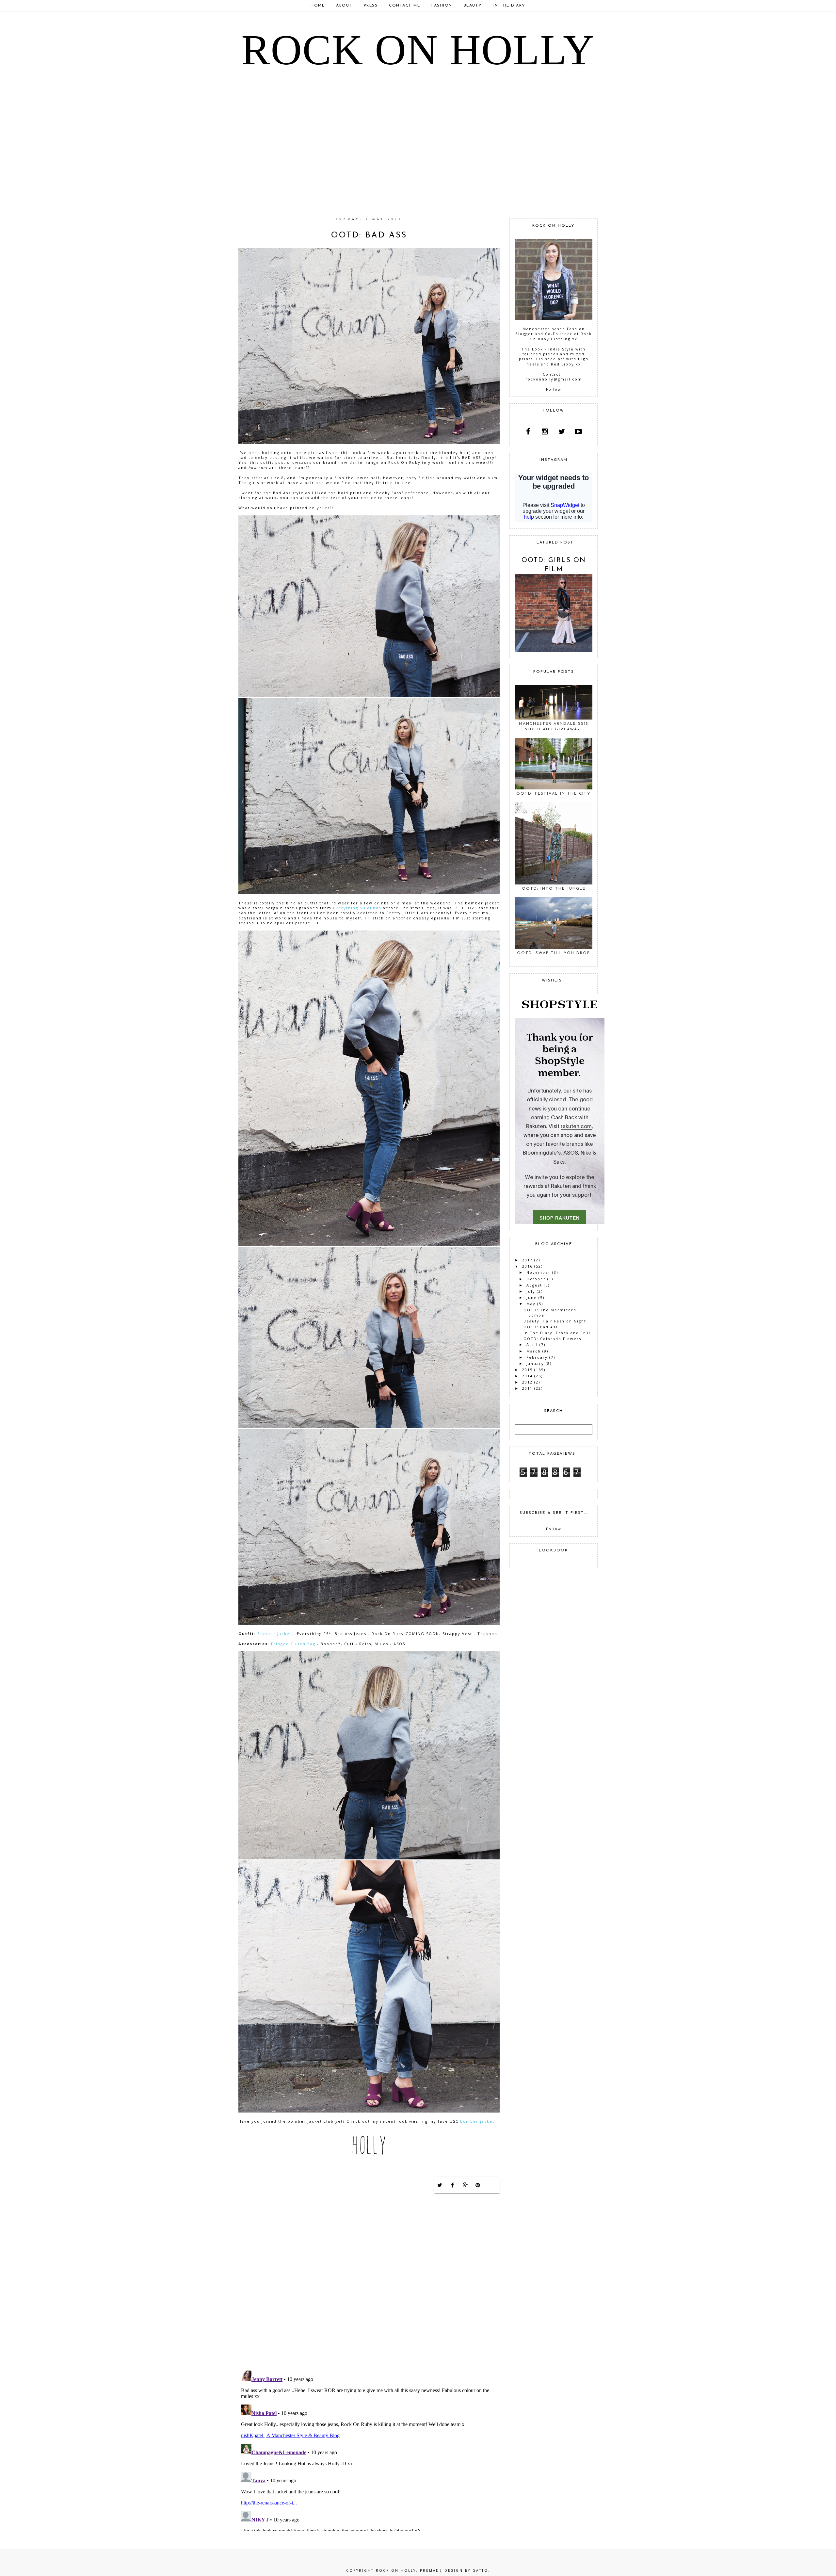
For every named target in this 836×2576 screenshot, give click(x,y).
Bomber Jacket (274, 1634)
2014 (527, 1376)
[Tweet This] (440, 2185)
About (344, 6)
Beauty (473, 6)
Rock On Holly (418, 50)
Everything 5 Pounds (357, 908)
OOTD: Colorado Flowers (552, 1339)
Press (371, 6)
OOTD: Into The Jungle (554, 889)
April (532, 1345)
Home (318, 6)
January (535, 1363)
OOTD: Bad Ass (541, 1327)
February (537, 1357)
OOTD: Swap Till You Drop (554, 953)
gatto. (481, 2570)
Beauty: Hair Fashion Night (555, 1321)
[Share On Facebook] (453, 2185)
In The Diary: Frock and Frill (557, 1333)
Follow (554, 389)
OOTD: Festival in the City (554, 794)
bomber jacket (477, 2121)
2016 (527, 1266)
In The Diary (509, 6)
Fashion (442, 6)
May (531, 1304)
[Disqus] (369, 2281)
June (532, 1297)
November (539, 1272)
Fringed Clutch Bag (293, 1644)
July (531, 1291)
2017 (527, 1260)
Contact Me (404, 6)
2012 (527, 1382)
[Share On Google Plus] (465, 2185)
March (534, 1351)
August (534, 1285)
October (536, 1279)
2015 (527, 1370)
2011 (527, 1388)
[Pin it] (478, 2185)
